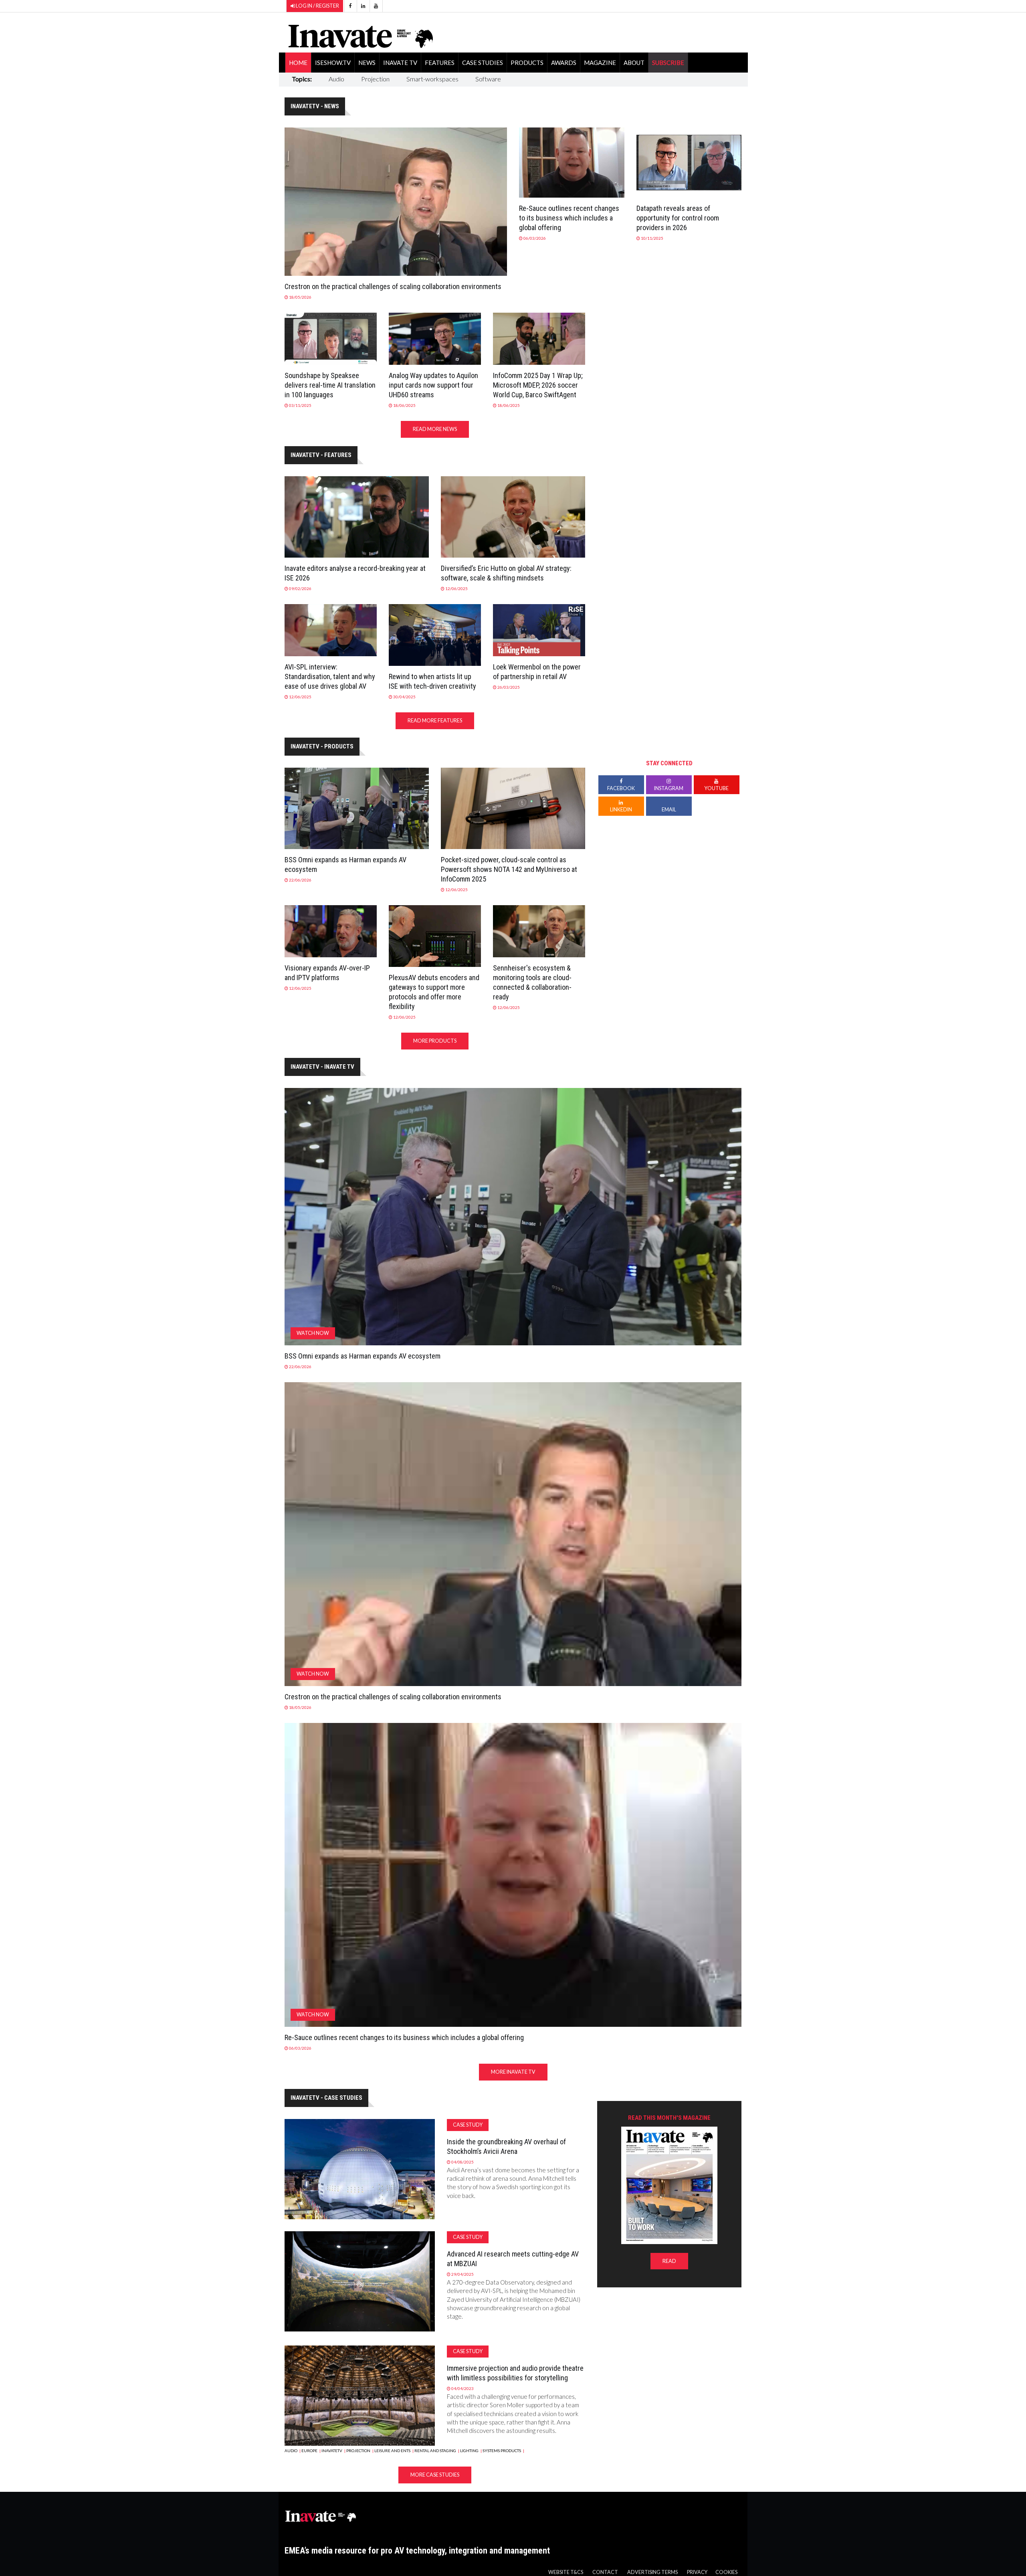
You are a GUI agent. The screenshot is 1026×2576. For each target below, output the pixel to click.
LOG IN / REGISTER (317, 6)
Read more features (435, 721)
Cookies (726, 2572)
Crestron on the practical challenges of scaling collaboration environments (393, 286)
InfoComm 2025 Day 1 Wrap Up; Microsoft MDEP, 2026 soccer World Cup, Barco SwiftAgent (538, 385)
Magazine (600, 63)
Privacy (697, 2572)
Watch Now (313, 1333)
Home (298, 63)
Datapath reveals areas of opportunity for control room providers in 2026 (678, 218)
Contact (605, 2572)
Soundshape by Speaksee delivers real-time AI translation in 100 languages (330, 385)
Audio (336, 79)
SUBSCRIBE (668, 63)
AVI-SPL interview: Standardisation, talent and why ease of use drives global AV (330, 676)
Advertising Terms (652, 2572)
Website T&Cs (566, 2572)
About (634, 63)
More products (435, 1041)
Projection (375, 79)
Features (440, 63)
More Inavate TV (513, 2072)
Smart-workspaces (432, 79)
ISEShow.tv (333, 63)
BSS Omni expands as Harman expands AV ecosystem (363, 1356)
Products (527, 63)
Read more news (435, 429)
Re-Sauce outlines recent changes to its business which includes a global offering (569, 218)
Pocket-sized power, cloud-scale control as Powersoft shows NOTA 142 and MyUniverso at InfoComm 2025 (509, 869)
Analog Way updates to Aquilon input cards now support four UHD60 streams (433, 385)
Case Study (468, 2125)
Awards (564, 63)
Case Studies (483, 63)
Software (488, 79)
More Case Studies (435, 2475)
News (367, 63)
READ (669, 2261)
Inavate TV (400, 63)
